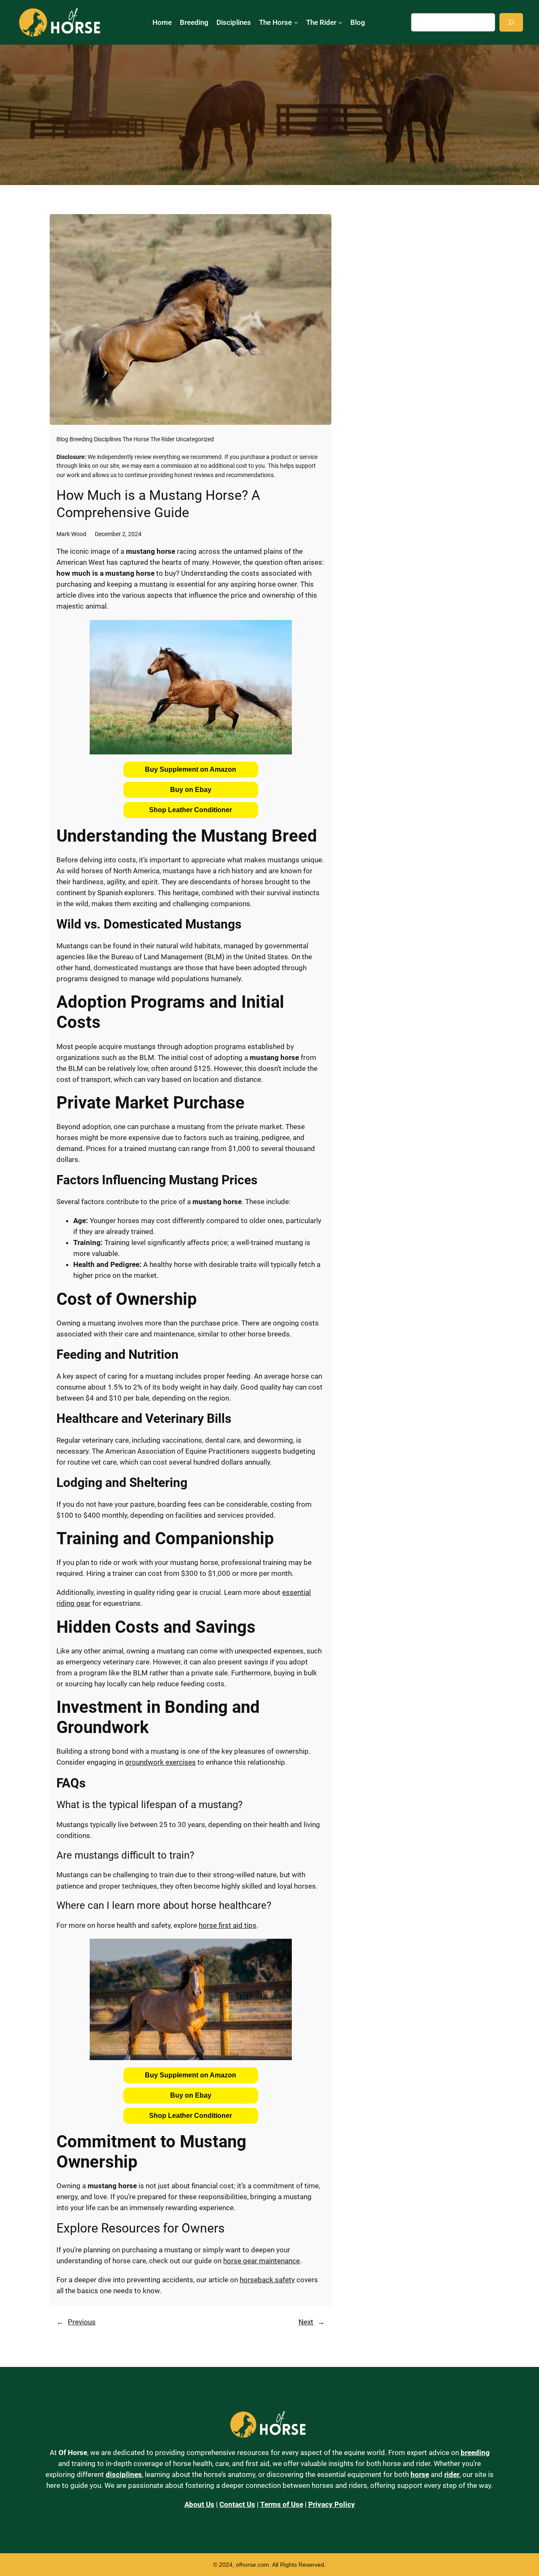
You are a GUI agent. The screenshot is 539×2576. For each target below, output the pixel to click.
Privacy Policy (332, 2504)
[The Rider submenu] (340, 22)
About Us (199, 2504)
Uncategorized (195, 439)
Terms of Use (282, 2504)
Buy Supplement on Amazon (191, 769)
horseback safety (267, 2280)
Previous (82, 2322)
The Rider (163, 439)
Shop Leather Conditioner (191, 810)
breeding (475, 2453)
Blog (62, 439)
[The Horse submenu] (296, 22)
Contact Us (237, 2504)
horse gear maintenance (261, 2261)
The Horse (136, 439)
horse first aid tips (228, 1925)
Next (306, 2322)
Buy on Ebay (191, 790)
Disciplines (108, 439)
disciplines (124, 2474)
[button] (191, 770)
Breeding (81, 439)
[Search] (511, 22)
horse (420, 2474)
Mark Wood (71, 534)
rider (452, 2474)
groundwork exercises (160, 1762)
